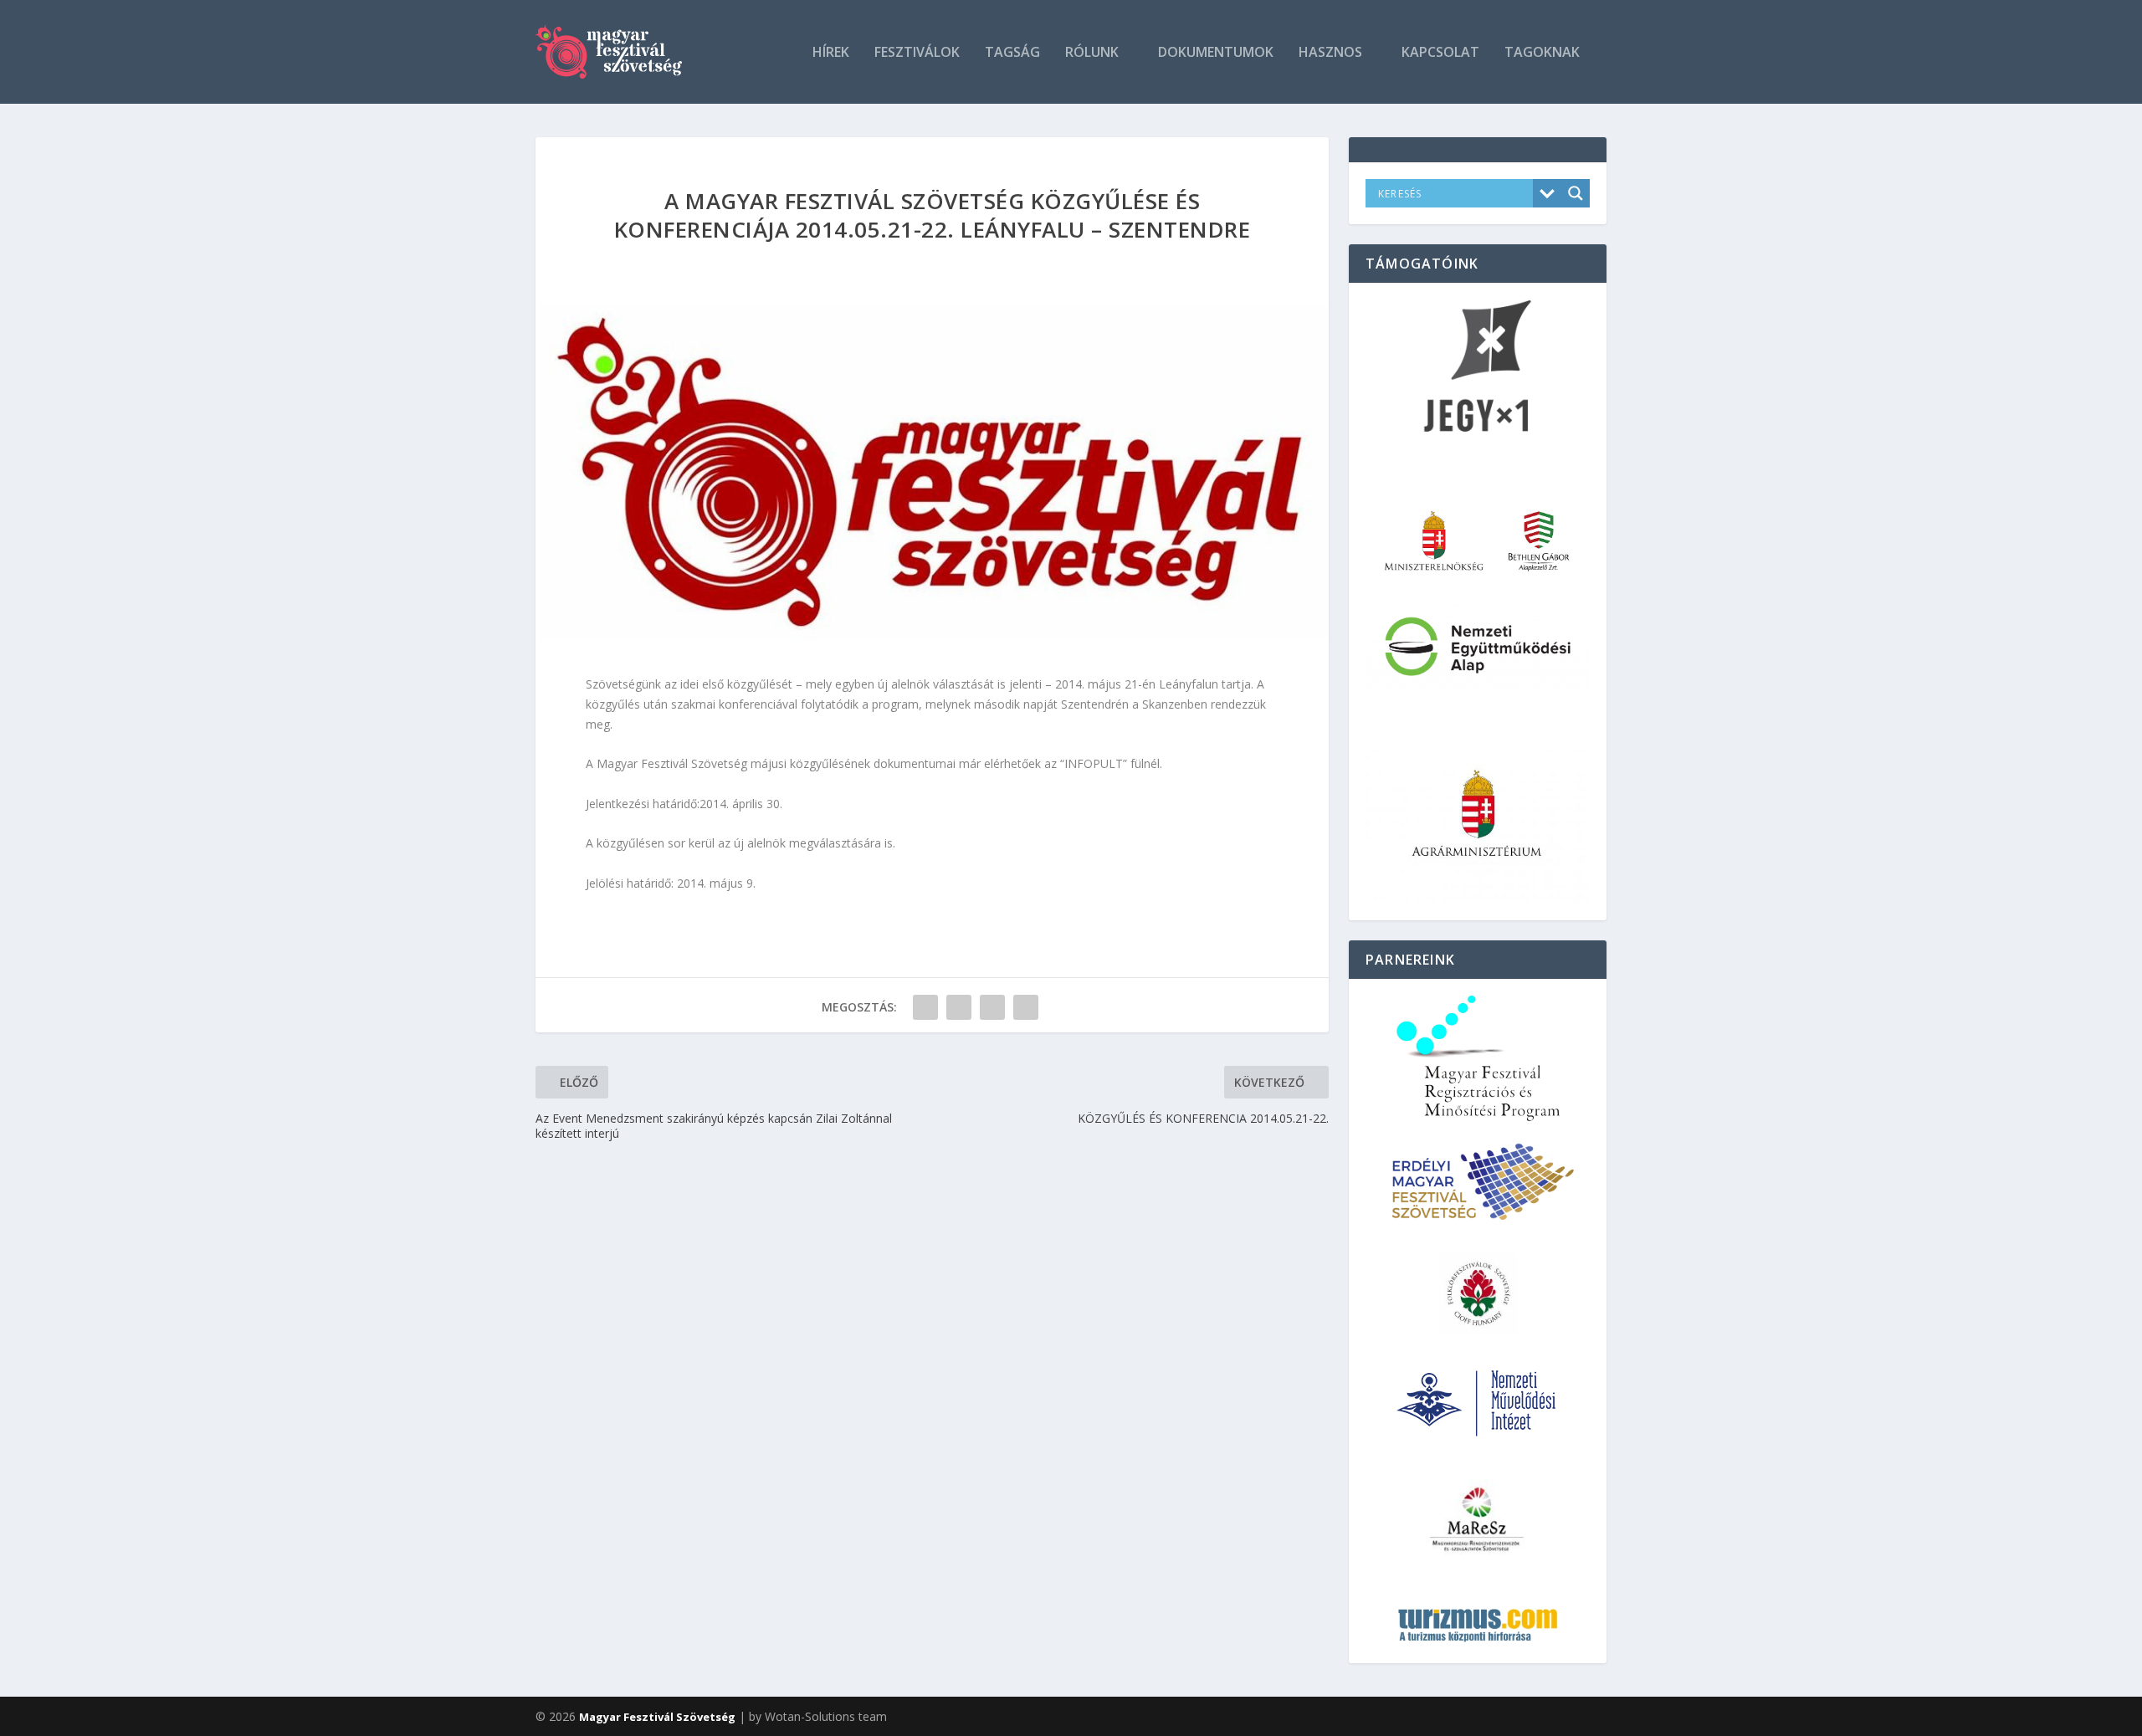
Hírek (831, 53)
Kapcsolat (1440, 53)
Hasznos (1330, 53)
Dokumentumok (1216, 53)
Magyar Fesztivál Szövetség (657, 1717)
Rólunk (1092, 53)
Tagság (1012, 53)
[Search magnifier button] (1576, 193)
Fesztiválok (917, 53)
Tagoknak (1542, 53)
